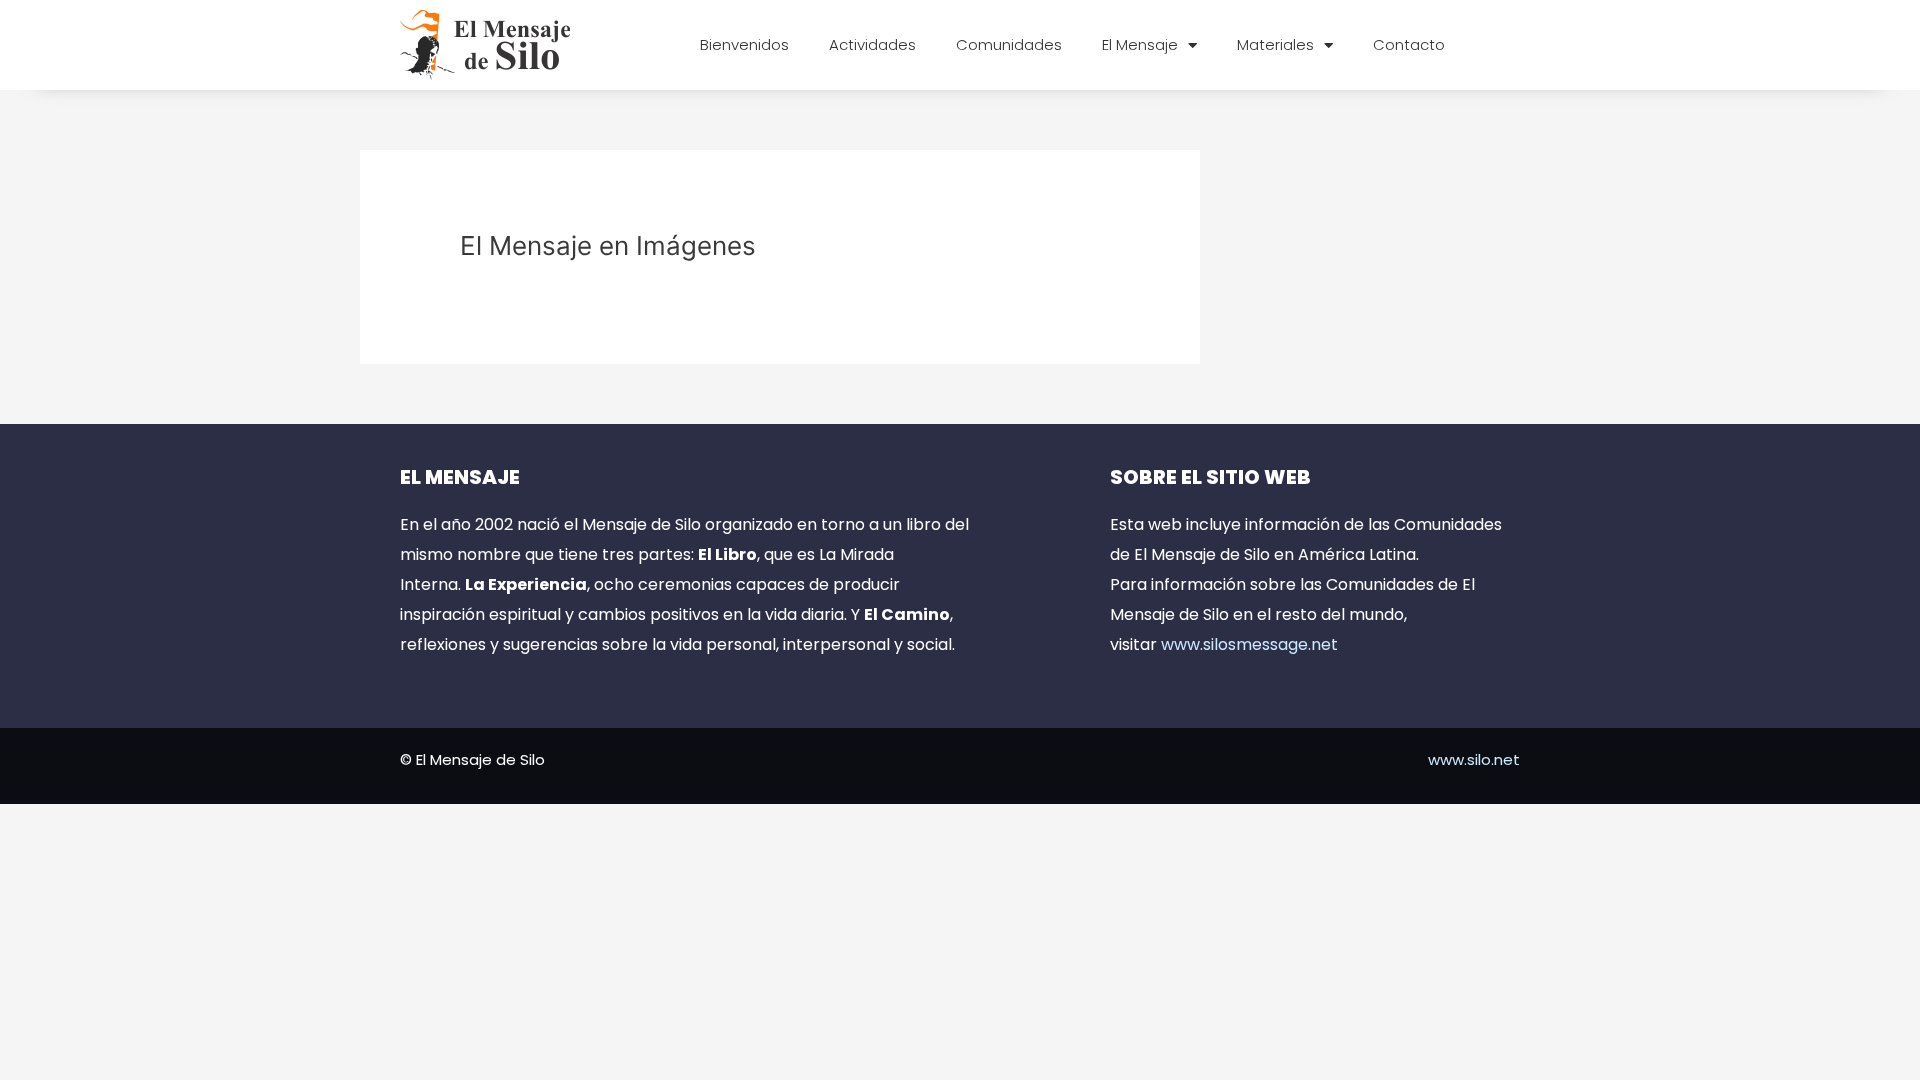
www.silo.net (1474, 759)
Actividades (872, 44)
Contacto (1409, 44)
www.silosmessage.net (1249, 644)
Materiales (1275, 44)
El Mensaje (1140, 44)
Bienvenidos (744, 44)
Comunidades (1009, 44)
